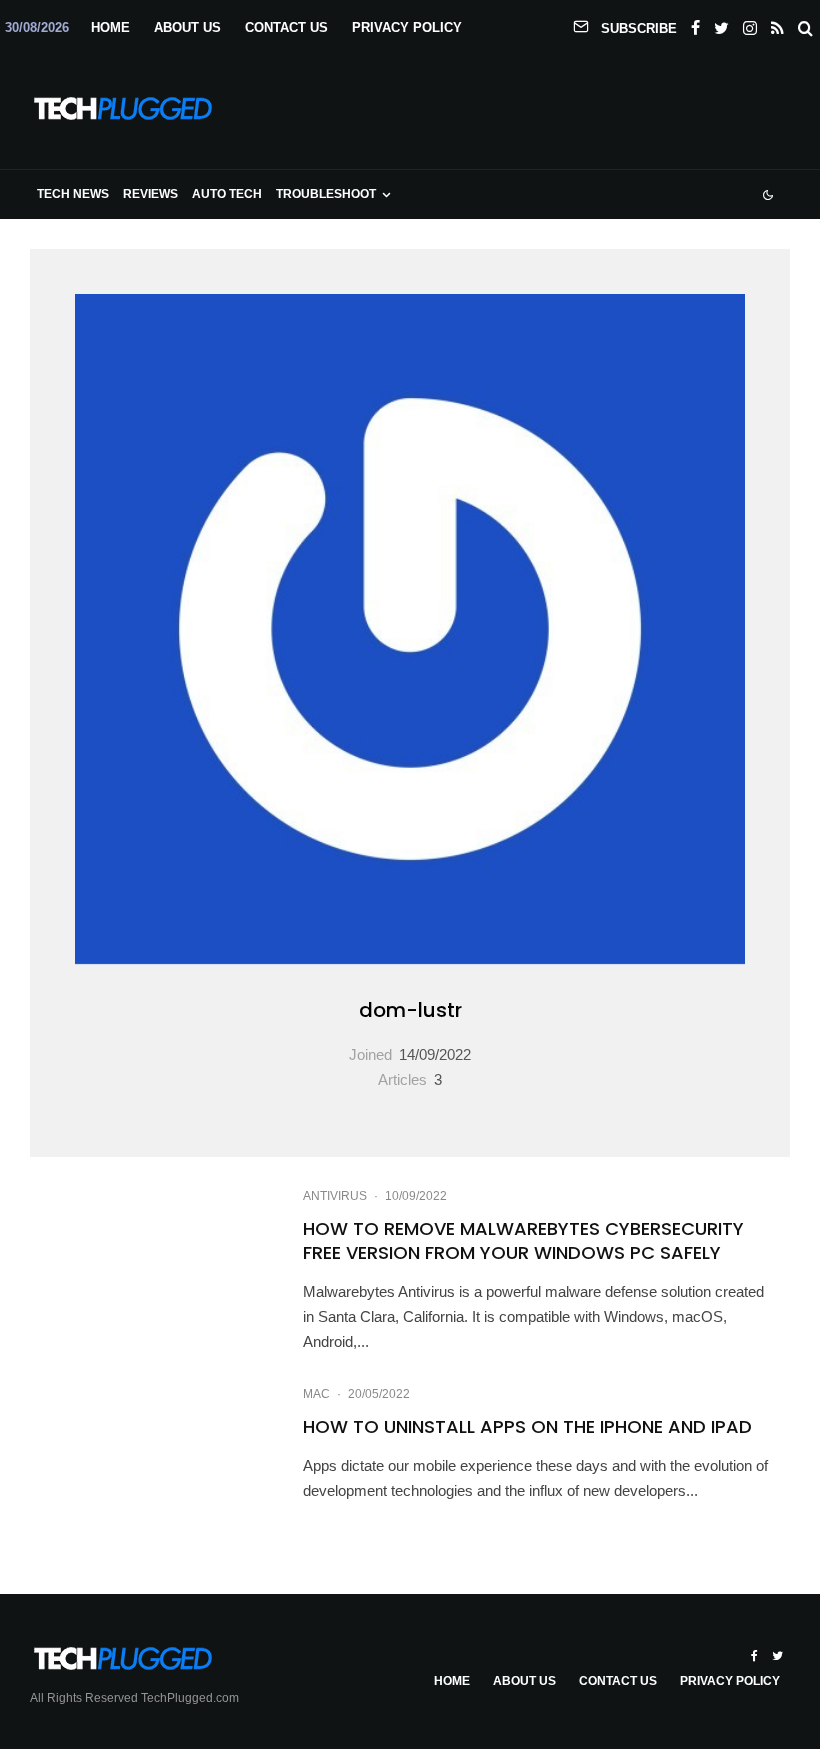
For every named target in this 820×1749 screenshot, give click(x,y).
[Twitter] (721, 24)
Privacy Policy (407, 27)
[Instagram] (750, 24)
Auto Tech (227, 194)
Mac (316, 1394)
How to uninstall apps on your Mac (410, 1550)
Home (110, 27)
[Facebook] (695, 24)
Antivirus (335, 1196)
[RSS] (777, 24)
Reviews (150, 194)
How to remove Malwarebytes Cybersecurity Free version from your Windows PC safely (523, 1241)
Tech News (73, 194)
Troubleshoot (326, 194)
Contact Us (286, 27)
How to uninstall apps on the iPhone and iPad (527, 1427)
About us (187, 27)
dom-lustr (410, 1010)
